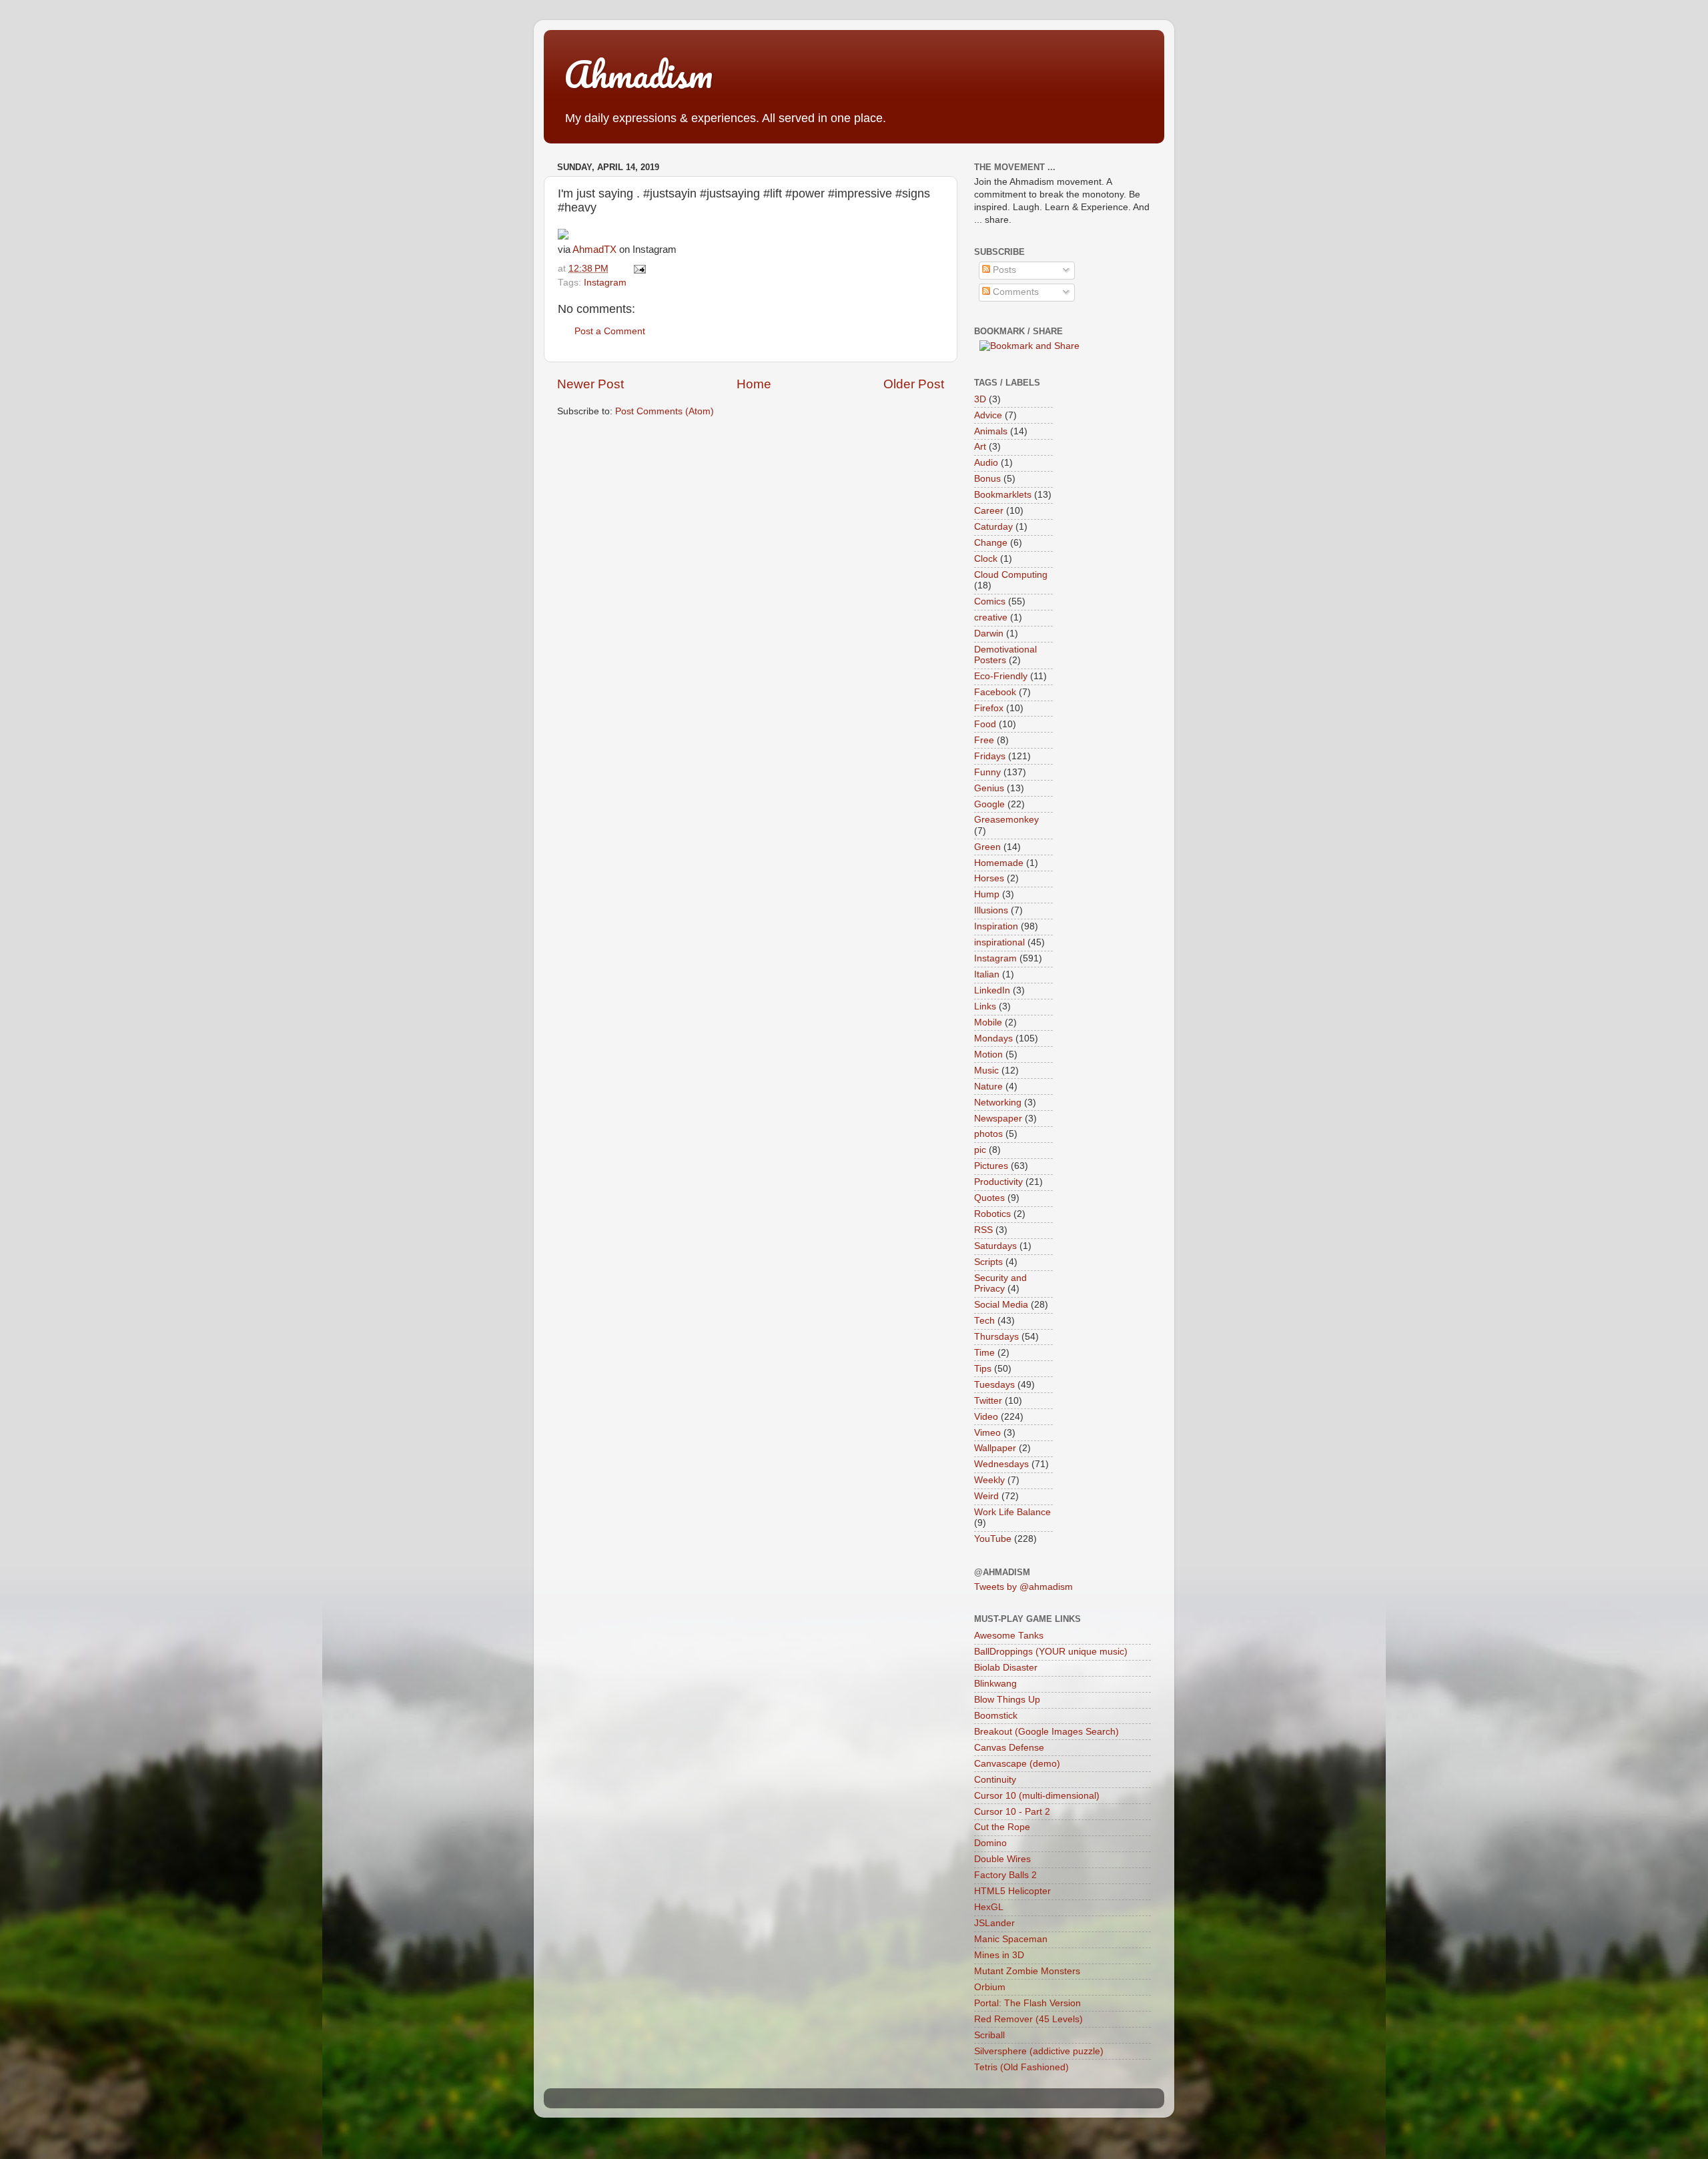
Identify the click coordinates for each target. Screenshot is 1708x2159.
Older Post (914, 384)
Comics (990, 601)
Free (984, 740)
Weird (986, 1496)
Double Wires (1002, 1859)
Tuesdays (994, 1385)
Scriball (989, 2035)
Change (991, 543)
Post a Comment (610, 331)
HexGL (989, 1907)
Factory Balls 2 (1005, 1875)
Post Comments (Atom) (665, 411)
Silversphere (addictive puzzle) (1039, 2051)
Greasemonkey (1006, 820)
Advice (988, 415)
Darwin (989, 633)
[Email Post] (637, 269)
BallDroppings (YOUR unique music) (1051, 1652)
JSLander (994, 1923)
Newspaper (998, 1119)
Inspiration (996, 926)
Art (980, 447)
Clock (986, 559)
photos (988, 1134)
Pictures (991, 1166)
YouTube (993, 1539)
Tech (984, 1321)
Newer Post (590, 384)
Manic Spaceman (1011, 1939)
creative (991, 617)
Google (989, 804)
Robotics (992, 1214)
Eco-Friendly (1001, 676)
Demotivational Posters (1005, 655)
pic (980, 1150)
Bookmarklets (1003, 495)
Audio (986, 463)
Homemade (999, 863)
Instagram (605, 283)
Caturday (993, 527)
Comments (1014, 292)
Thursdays (996, 1337)
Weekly (989, 1480)
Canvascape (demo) (1017, 1764)
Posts (1003, 270)
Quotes (989, 1198)
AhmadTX (594, 250)
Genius (989, 788)
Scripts (988, 1262)
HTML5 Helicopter (1012, 1891)
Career (989, 511)
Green (987, 847)
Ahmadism (638, 74)
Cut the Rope (1002, 1827)
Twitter (988, 1401)
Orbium (990, 1987)
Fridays (990, 756)
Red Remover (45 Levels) (1028, 2019)
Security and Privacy (1000, 1283)
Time (984, 1353)
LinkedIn (992, 990)
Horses (989, 878)
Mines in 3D (999, 1955)
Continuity (995, 1780)
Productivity (998, 1182)
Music (986, 1070)
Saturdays (995, 1246)
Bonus (987, 479)
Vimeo (987, 1433)
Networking (998, 1103)
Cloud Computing (1011, 575)
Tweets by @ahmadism (1023, 1587)
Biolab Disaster (1006, 1668)
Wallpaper (995, 1448)
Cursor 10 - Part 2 (1012, 1812)
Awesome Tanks (1009, 1636)
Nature (988, 1087)
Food (985, 724)
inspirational (999, 942)
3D (980, 399)
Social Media (1001, 1305)
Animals (991, 431)
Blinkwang (995, 1684)
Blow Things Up (1007, 1700)
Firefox (989, 708)
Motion (988, 1054)
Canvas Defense (1009, 1748)
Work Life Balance (1012, 1512)
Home (754, 384)
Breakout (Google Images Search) (1046, 1732)
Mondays (993, 1038)
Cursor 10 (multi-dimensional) (1037, 1796)
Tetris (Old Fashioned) (1021, 2067)
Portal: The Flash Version (1027, 2003)
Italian (987, 974)
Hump (987, 894)
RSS (983, 1230)
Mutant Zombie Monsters (1027, 1971)
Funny (987, 772)
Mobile (988, 1022)
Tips (983, 1369)
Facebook (995, 692)
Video (986, 1417)
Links (985, 1006)
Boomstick (996, 1716)
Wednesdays (1001, 1464)
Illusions (991, 910)
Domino (990, 1843)
